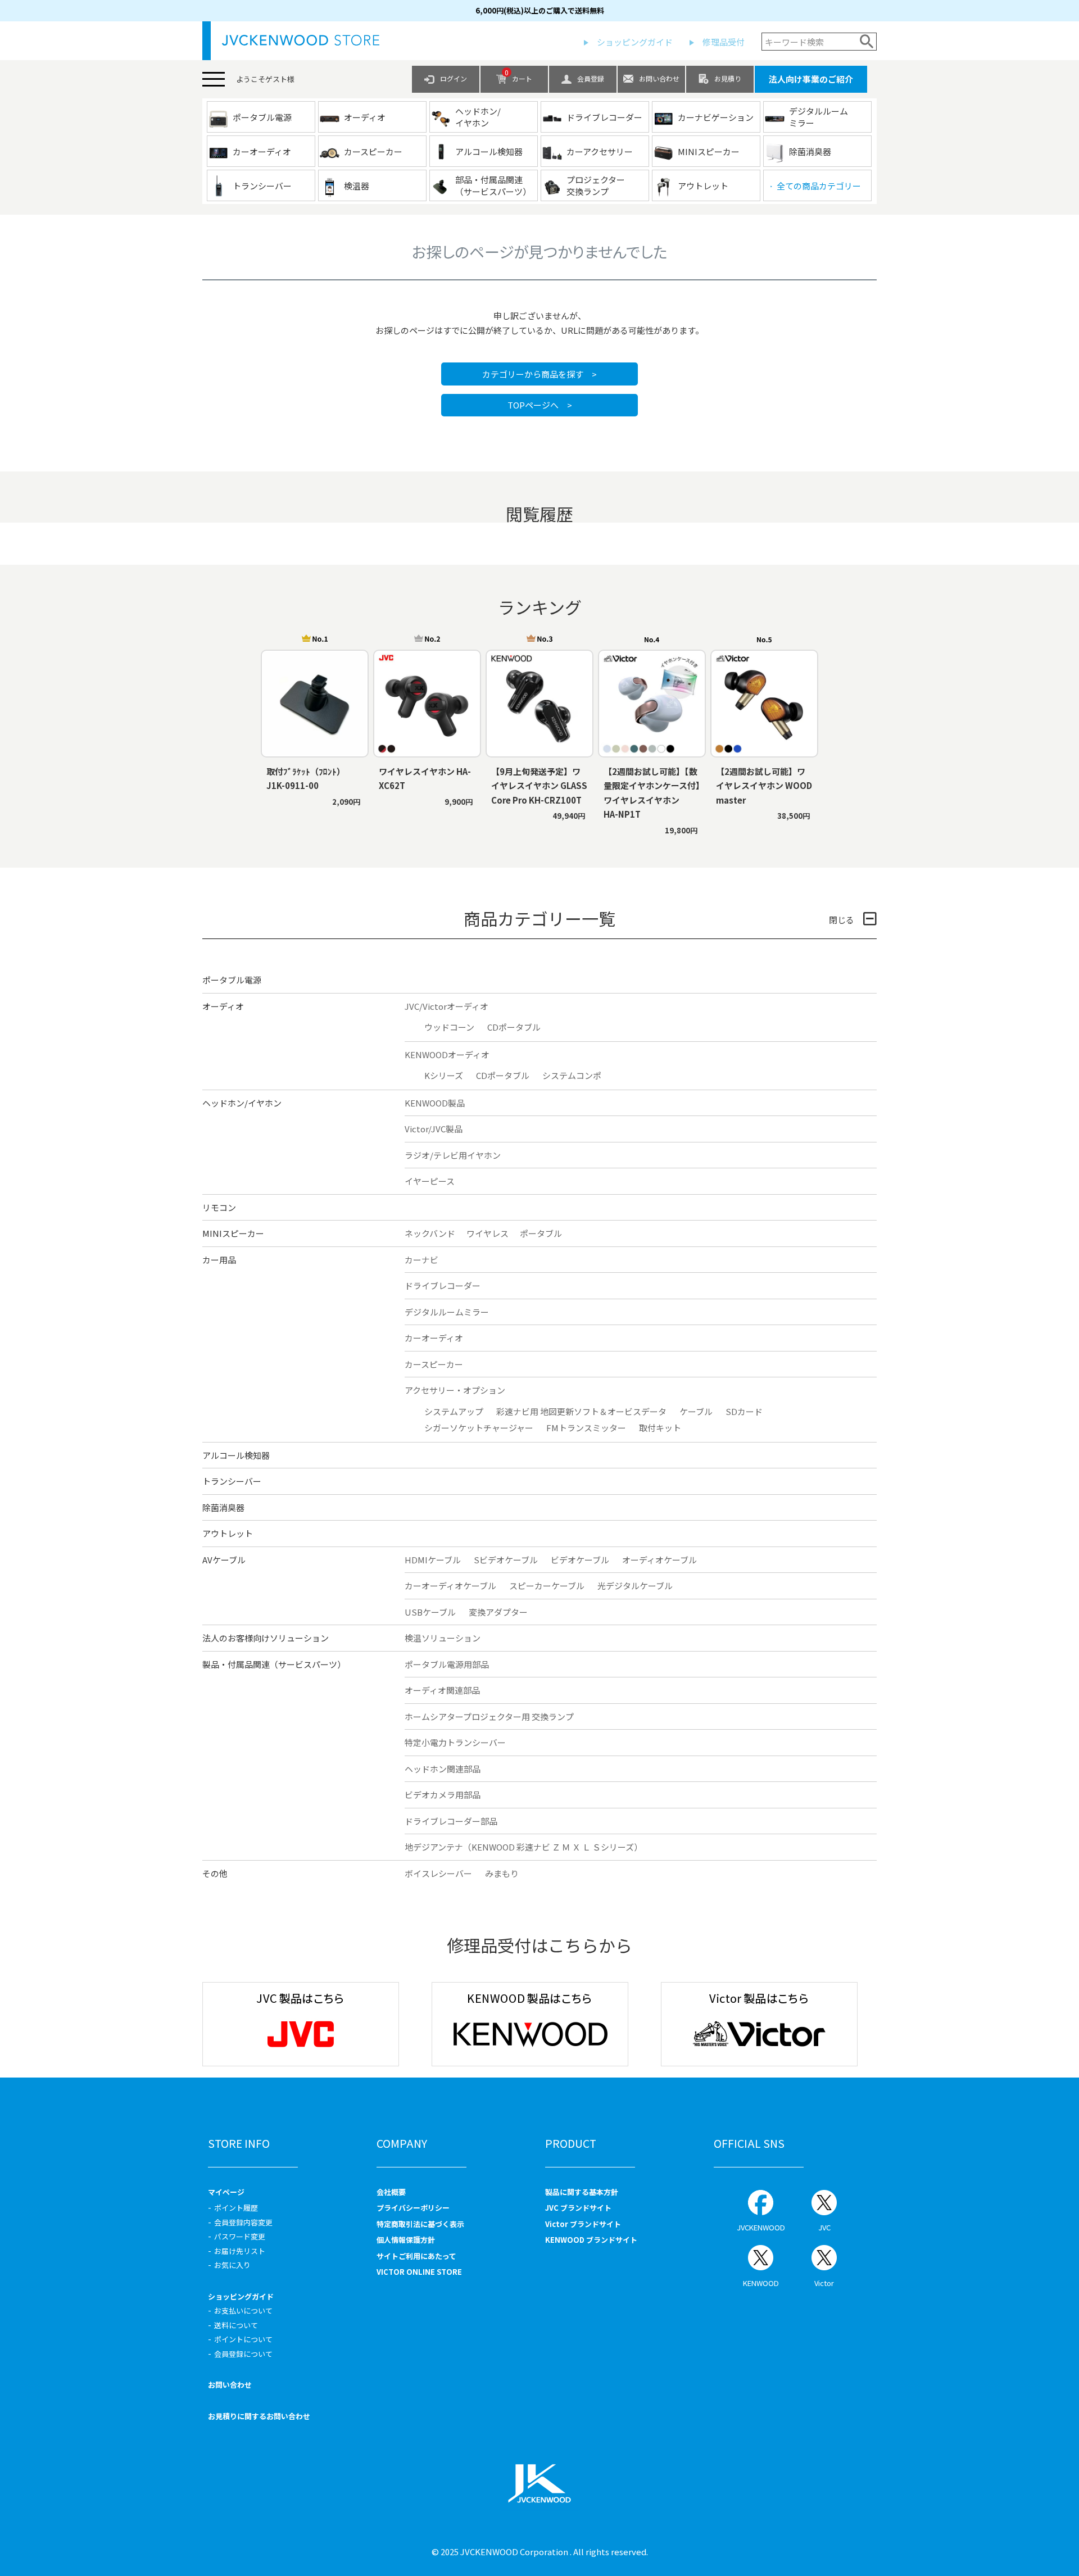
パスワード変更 (240, 2236)
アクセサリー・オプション (455, 1390)
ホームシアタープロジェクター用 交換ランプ (489, 1716)
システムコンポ (572, 1075)
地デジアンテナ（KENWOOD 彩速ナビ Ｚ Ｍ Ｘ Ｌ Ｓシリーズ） (523, 1847)
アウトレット (228, 1533)
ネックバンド (430, 1233)
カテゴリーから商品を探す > (539, 374)
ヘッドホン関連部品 (443, 1769)
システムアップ (454, 1411)
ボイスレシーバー (438, 1873)
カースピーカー (434, 1364)
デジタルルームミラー (447, 1312)
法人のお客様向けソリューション (266, 1638)
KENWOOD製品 (435, 1103)
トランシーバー (232, 1481)
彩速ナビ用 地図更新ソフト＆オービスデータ (581, 1411)
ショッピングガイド (635, 42)
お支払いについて (243, 2310)
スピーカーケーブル (547, 1586)
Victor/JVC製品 (434, 1129)
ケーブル (696, 1411)
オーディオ (223, 1006)
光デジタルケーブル (635, 1586)
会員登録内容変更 (243, 2222)
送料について (236, 2325)
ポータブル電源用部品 (447, 1664)
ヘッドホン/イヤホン (242, 1103)
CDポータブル (514, 1027)
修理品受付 (724, 42)
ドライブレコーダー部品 (451, 1821)
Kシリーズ (444, 1075)
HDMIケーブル (433, 1560)
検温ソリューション (443, 1638)
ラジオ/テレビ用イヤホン (453, 1155)
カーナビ (421, 1260)
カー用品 (219, 1260)
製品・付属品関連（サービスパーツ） (274, 1664)
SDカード (744, 1411)
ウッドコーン (449, 1027)
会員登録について (243, 2354)
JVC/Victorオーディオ (446, 1006)
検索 (867, 42)
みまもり (502, 1873)
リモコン (219, 1207)
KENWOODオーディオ (447, 1055)
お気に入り (232, 2265)
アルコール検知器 (236, 1455)
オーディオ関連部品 (442, 1690)
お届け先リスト (240, 2251)
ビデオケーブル (580, 1560)
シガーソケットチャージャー (479, 1428)
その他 (215, 1873)
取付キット (660, 1428)
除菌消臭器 (223, 1507)
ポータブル (541, 1233)
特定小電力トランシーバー (455, 1742)
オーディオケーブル (659, 1560)
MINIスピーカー (233, 1233)
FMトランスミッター (586, 1428)
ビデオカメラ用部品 (443, 1795)
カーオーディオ (434, 1338)
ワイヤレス (488, 1233)
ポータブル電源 (232, 980)
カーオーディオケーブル (450, 1586)
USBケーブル (430, 1612)
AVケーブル (224, 1560)
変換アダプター (498, 1612)
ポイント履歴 (236, 2208)
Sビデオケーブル (506, 1560)
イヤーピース (430, 1181)
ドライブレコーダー (443, 1285)
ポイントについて (243, 2339)
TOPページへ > (540, 405)
